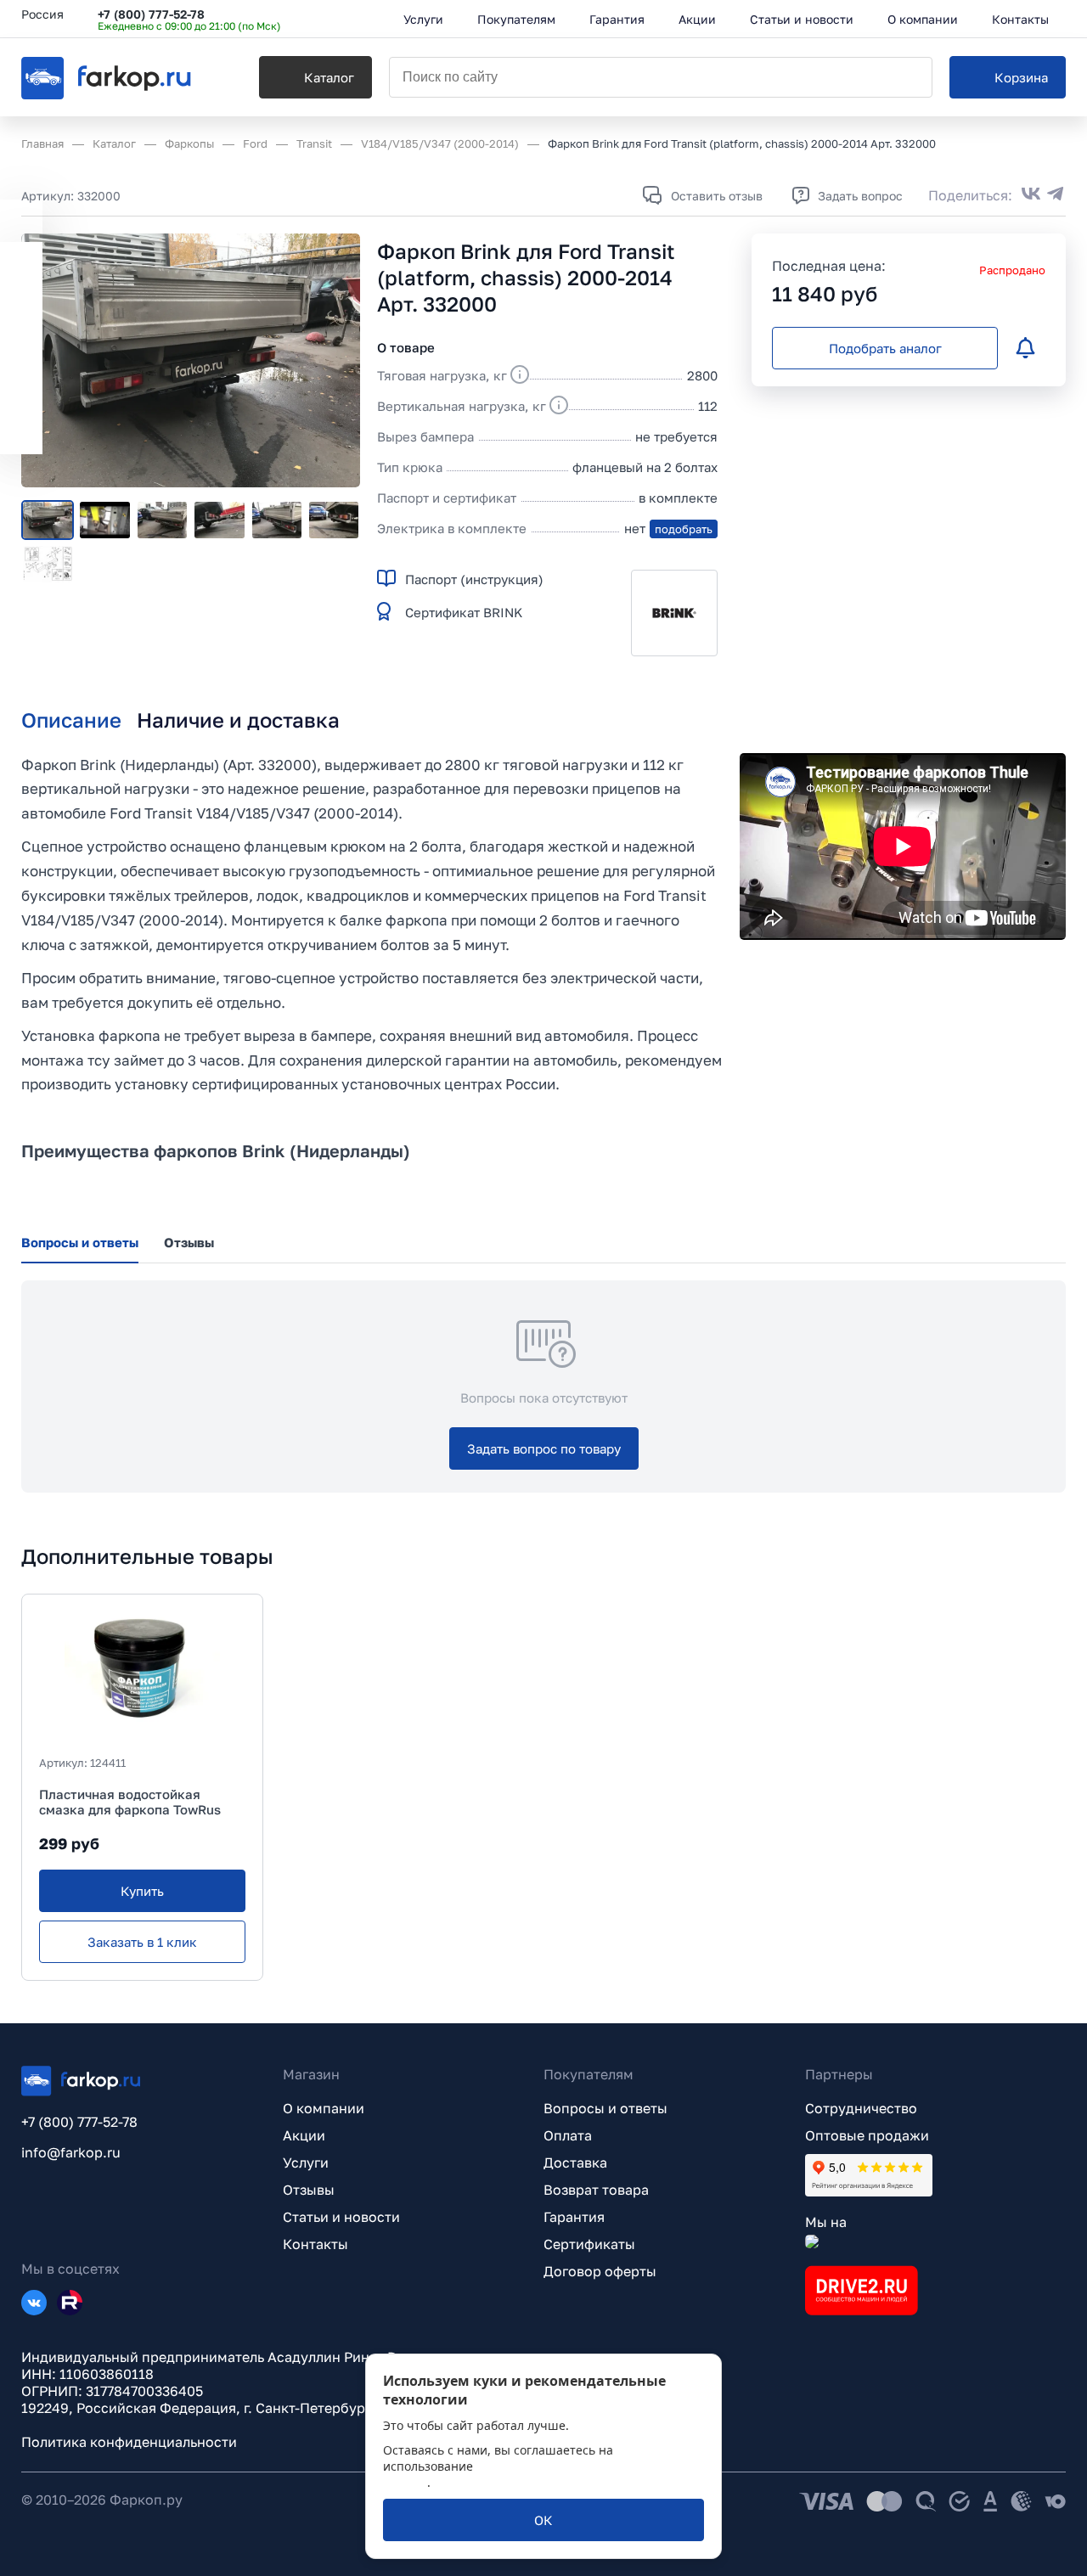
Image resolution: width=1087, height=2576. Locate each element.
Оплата (568, 2135)
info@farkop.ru (71, 2152)
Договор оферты (600, 2271)
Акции (304, 2135)
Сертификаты (589, 2244)
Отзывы (309, 2190)
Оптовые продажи (867, 2135)
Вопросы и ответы (605, 2108)
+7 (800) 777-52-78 (151, 14)
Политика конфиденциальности (129, 2442)
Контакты (315, 2244)
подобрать (684, 529)
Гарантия (574, 2217)
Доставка (575, 2163)
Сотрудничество (861, 2108)
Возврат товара (596, 2190)
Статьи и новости (341, 2217)
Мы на (826, 2222)
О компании (324, 2108)
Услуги (306, 2163)
